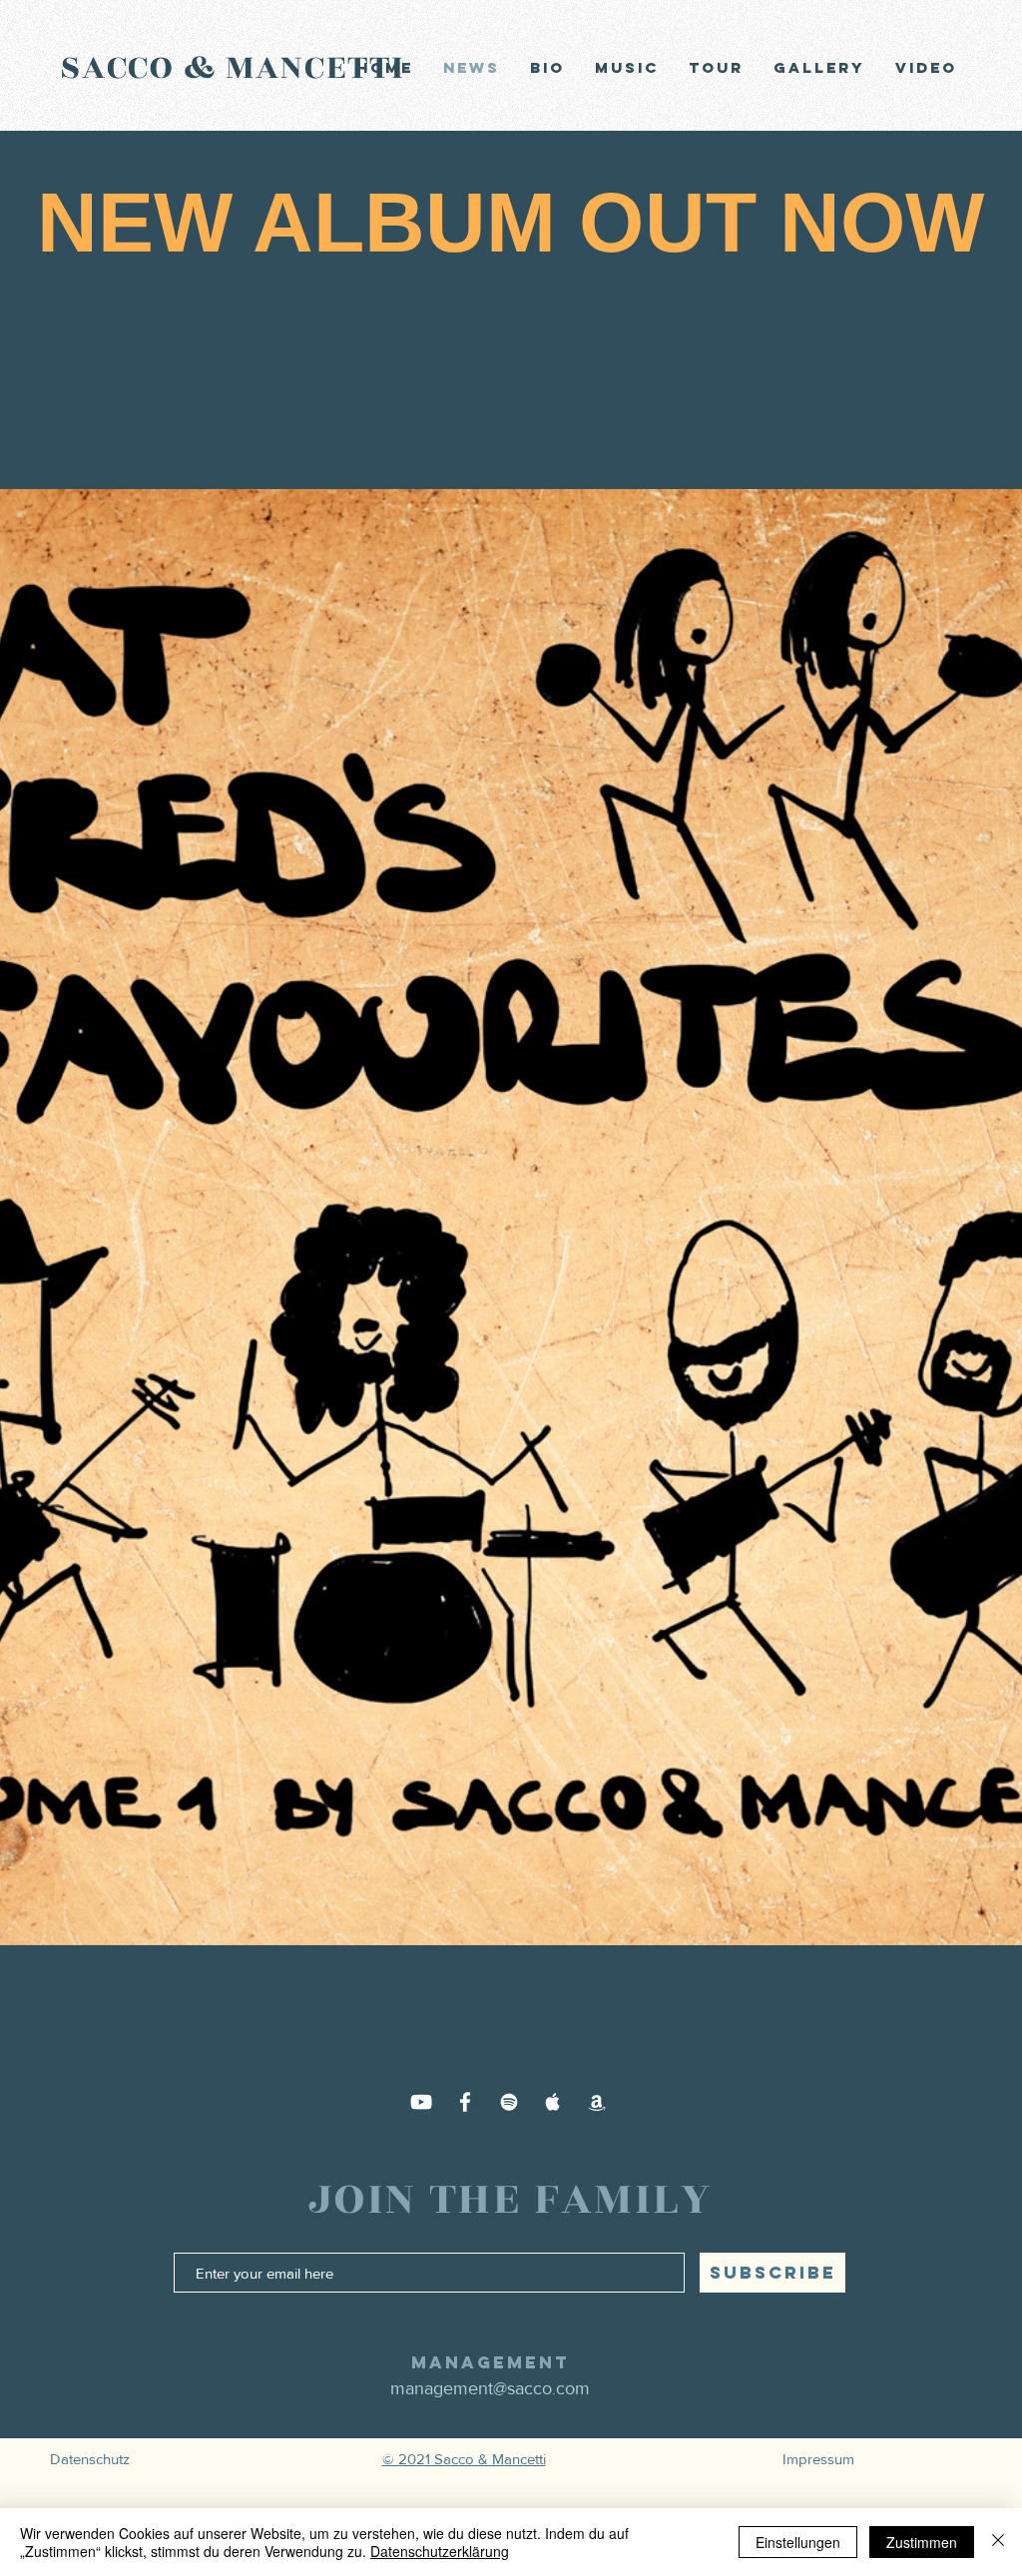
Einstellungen (798, 2542)
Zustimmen (922, 2542)
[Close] (998, 2542)
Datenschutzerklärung (440, 2551)
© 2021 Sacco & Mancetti (464, 2459)
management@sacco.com (490, 2388)
